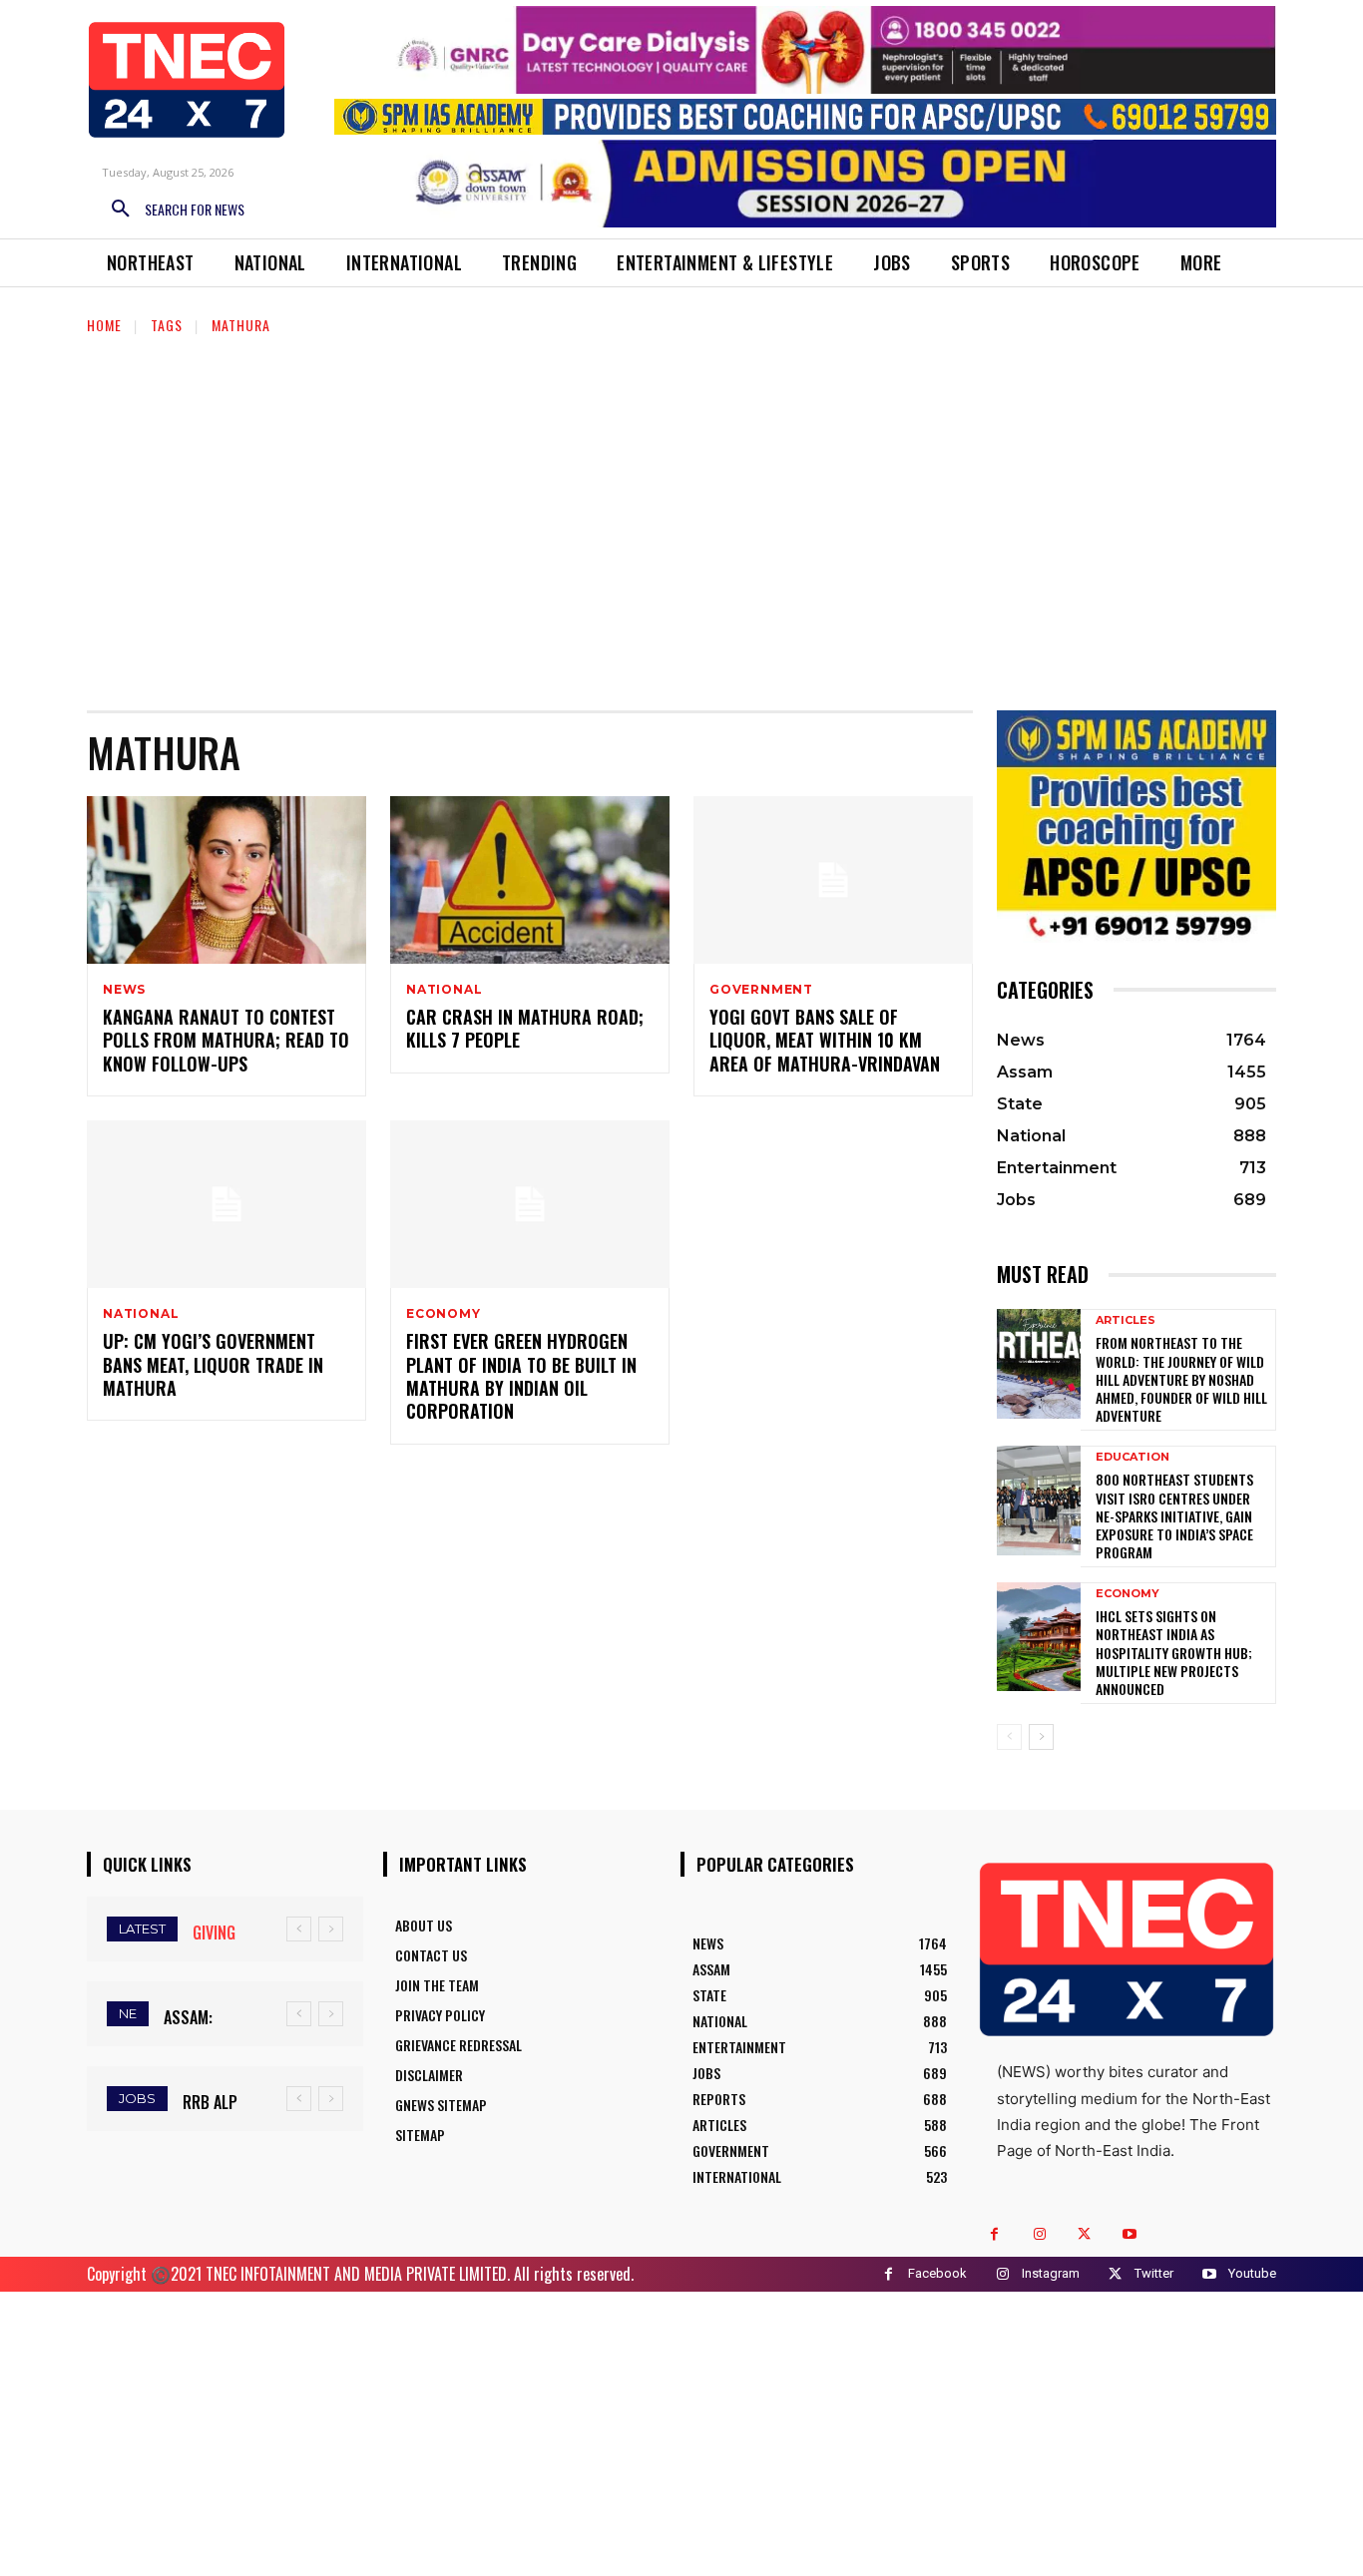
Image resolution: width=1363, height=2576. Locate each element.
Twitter (1154, 2273)
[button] (171, 210)
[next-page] (1041, 1737)
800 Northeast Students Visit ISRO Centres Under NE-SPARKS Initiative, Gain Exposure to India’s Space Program (1174, 1515)
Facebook (937, 2273)
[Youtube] (1129, 2234)
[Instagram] (1039, 2234)
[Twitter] (1084, 2234)
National (444, 990)
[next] (331, 1929)
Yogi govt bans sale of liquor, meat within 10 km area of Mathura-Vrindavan (825, 1040)
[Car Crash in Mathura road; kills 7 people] (530, 880)
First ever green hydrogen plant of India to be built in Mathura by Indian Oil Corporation (521, 1376)
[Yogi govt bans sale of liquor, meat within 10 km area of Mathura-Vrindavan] (833, 880)
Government (761, 990)
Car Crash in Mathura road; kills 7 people (525, 1028)
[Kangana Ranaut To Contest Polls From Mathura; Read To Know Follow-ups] (227, 880)
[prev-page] (1009, 1737)
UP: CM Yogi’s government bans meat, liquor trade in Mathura (213, 1364)
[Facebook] (994, 2234)
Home (104, 325)
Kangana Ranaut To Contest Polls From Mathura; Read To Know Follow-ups (226, 1040)
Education (1133, 1457)
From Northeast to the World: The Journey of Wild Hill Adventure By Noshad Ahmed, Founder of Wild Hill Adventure (1181, 1379)
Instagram (1051, 2273)
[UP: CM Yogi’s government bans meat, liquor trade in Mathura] (227, 1204)
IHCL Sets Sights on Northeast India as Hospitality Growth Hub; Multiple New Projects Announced (1174, 1652)
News (124, 990)
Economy (444, 1314)
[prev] (299, 1929)
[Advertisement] (681, 511)
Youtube (1252, 2273)
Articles (1126, 1320)
